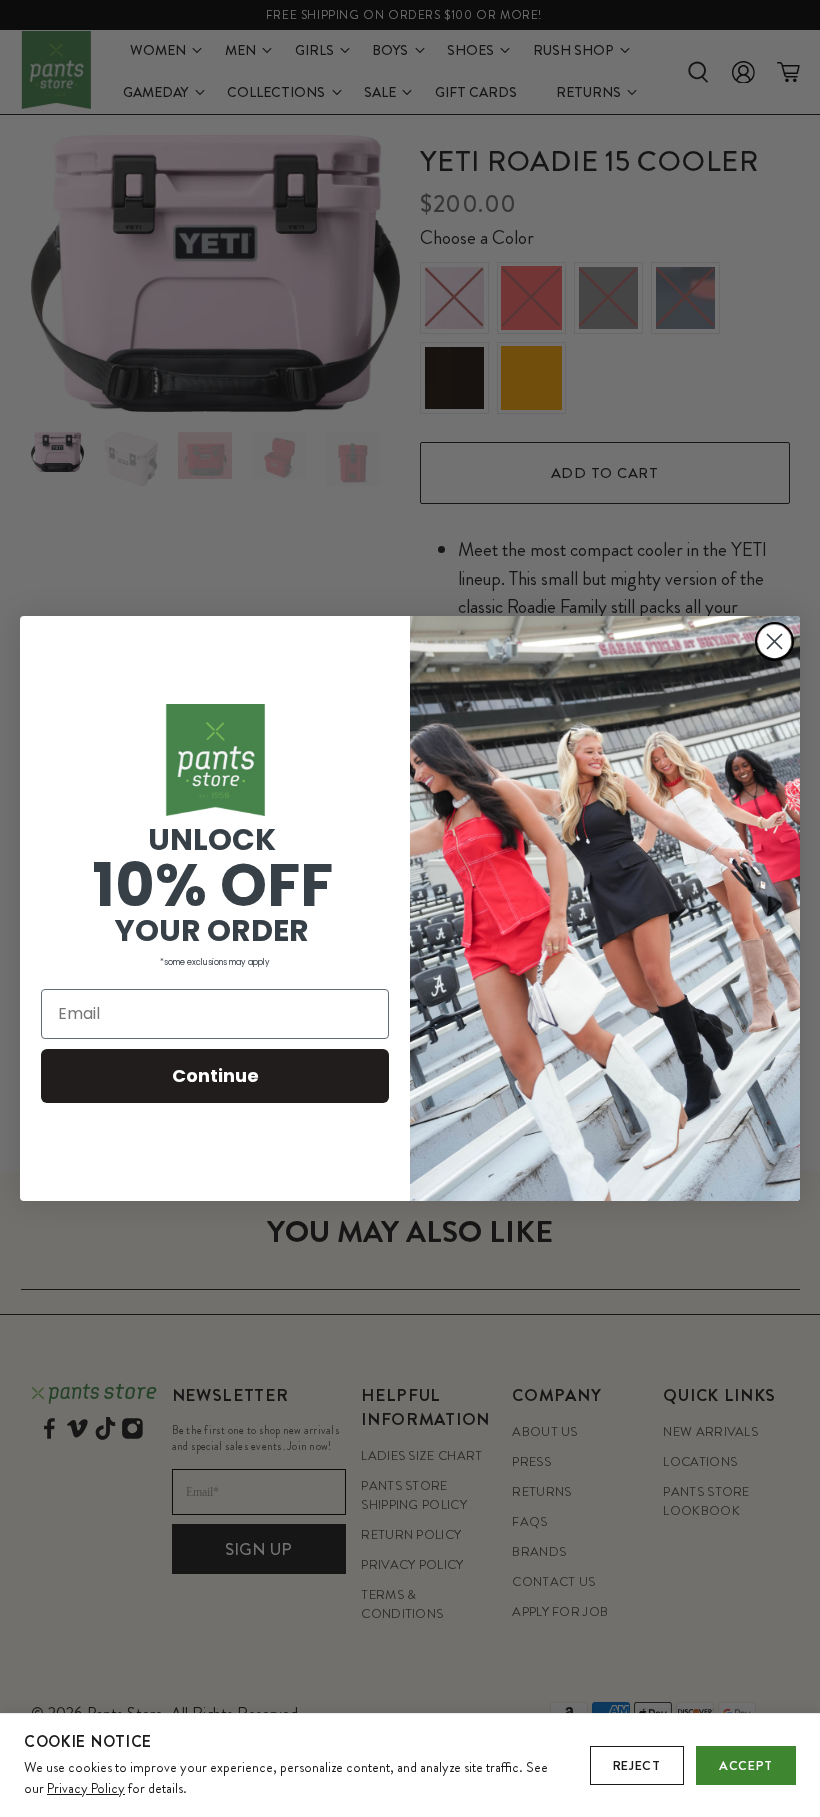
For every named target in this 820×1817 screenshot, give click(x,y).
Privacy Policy (86, 1788)
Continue (215, 1075)
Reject (637, 1765)
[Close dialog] (774, 641)
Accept (746, 1765)
